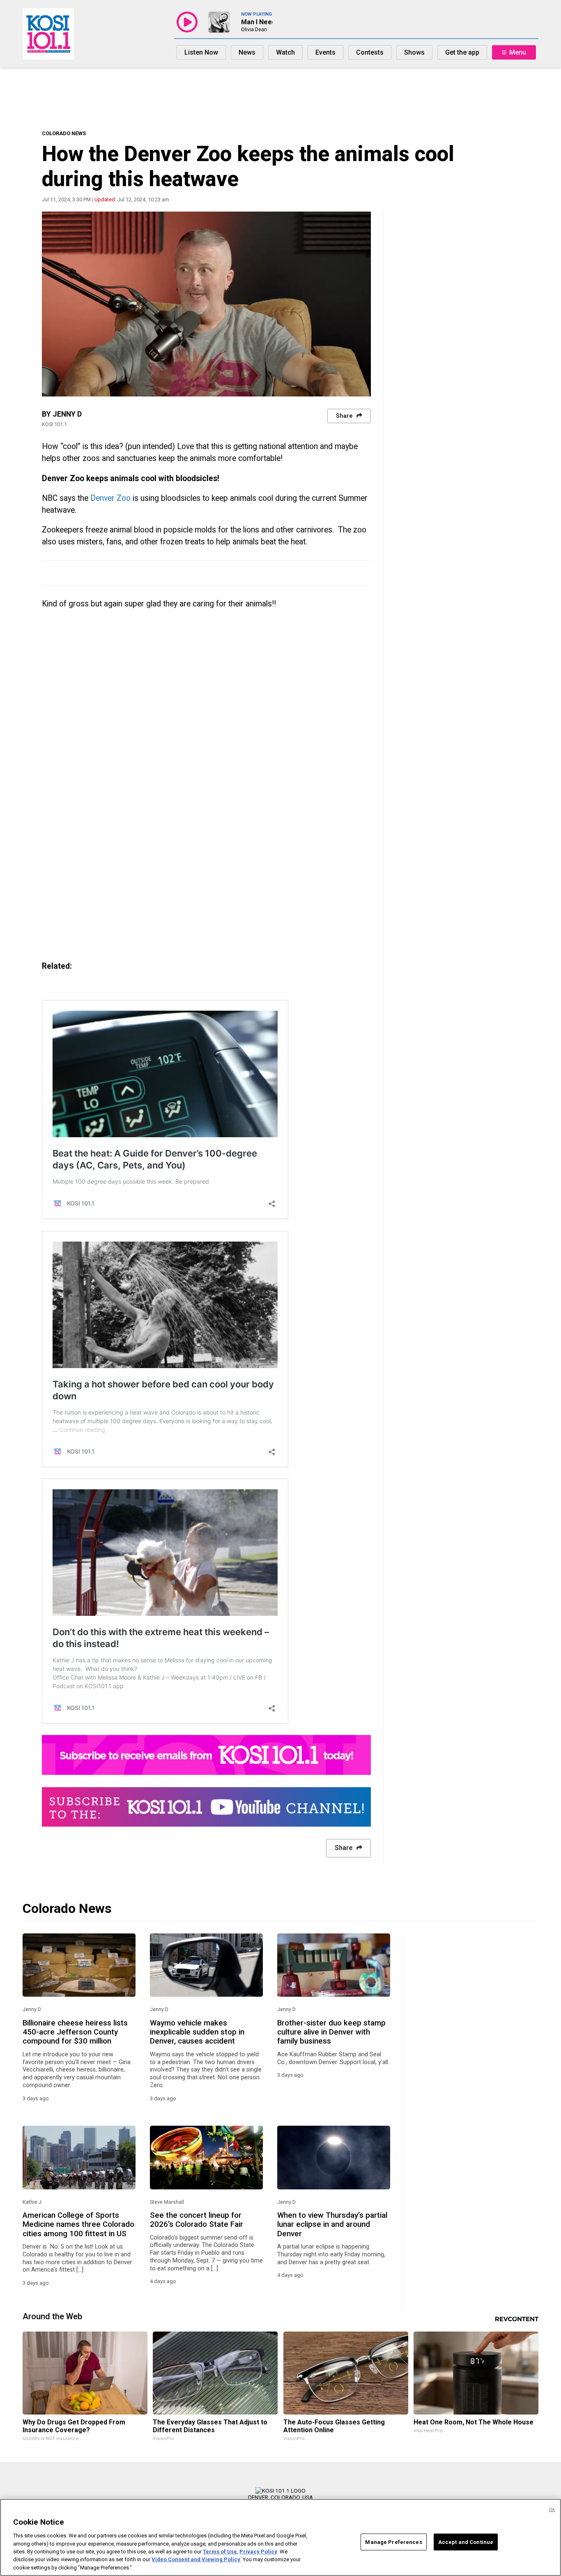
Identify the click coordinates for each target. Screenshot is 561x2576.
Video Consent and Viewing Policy (196, 2560)
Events (325, 52)
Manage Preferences (393, 2542)
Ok (552, 2510)
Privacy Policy (258, 2552)
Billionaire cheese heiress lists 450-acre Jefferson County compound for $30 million (75, 2032)
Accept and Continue (466, 2542)
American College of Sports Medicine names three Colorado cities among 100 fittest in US (78, 2225)
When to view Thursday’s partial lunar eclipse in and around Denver (332, 2225)
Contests (370, 52)
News (247, 52)
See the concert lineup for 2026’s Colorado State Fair (197, 2220)
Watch (285, 52)
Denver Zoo (112, 498)
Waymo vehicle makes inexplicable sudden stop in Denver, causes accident (197, 2032)
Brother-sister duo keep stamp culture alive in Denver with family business (331, 2032)
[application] (206, 304)
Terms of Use (220, 2552)
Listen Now (201, 52)
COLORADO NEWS (64, 133)
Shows (414, 52)
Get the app (462, 52)
